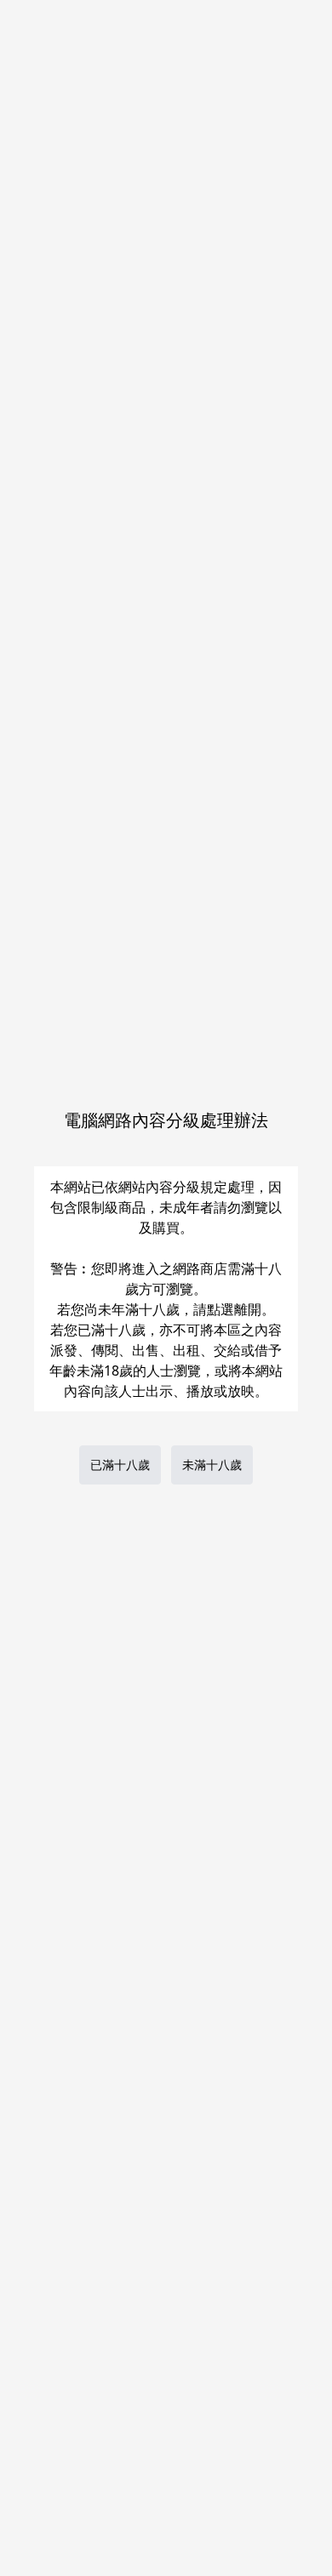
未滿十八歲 (212, 1465)
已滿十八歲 (120, 1465)
